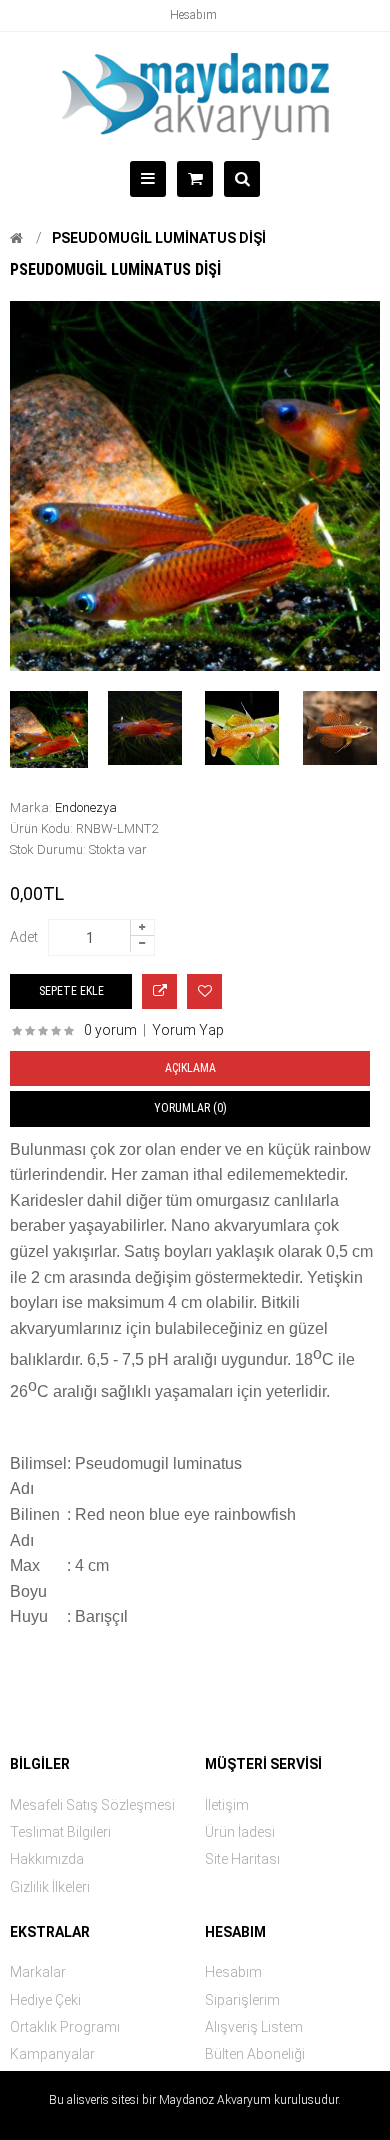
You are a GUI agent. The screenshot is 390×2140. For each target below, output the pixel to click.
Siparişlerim (242, 2000)
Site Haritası (242, 1859)
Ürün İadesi (240, 1832)
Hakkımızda (47, 1859)
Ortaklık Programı (65, 2027)
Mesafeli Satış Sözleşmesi (92, 1805)
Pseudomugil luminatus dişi (159, 238)
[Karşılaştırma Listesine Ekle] (159, 991)
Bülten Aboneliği (255, 2054)
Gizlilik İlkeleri (50, 1887)
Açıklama (190, 1068)
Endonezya (86, 807)
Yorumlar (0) (190, 1108)
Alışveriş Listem (254, 2027)
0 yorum (110, 1030)
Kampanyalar (52, 2054)
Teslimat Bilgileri (60, 1832)
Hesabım (193, 15)
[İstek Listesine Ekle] (204, 991)
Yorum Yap (188, 1030)
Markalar (38, 1972)
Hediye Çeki (45, 2000)
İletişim (227, 1805)
